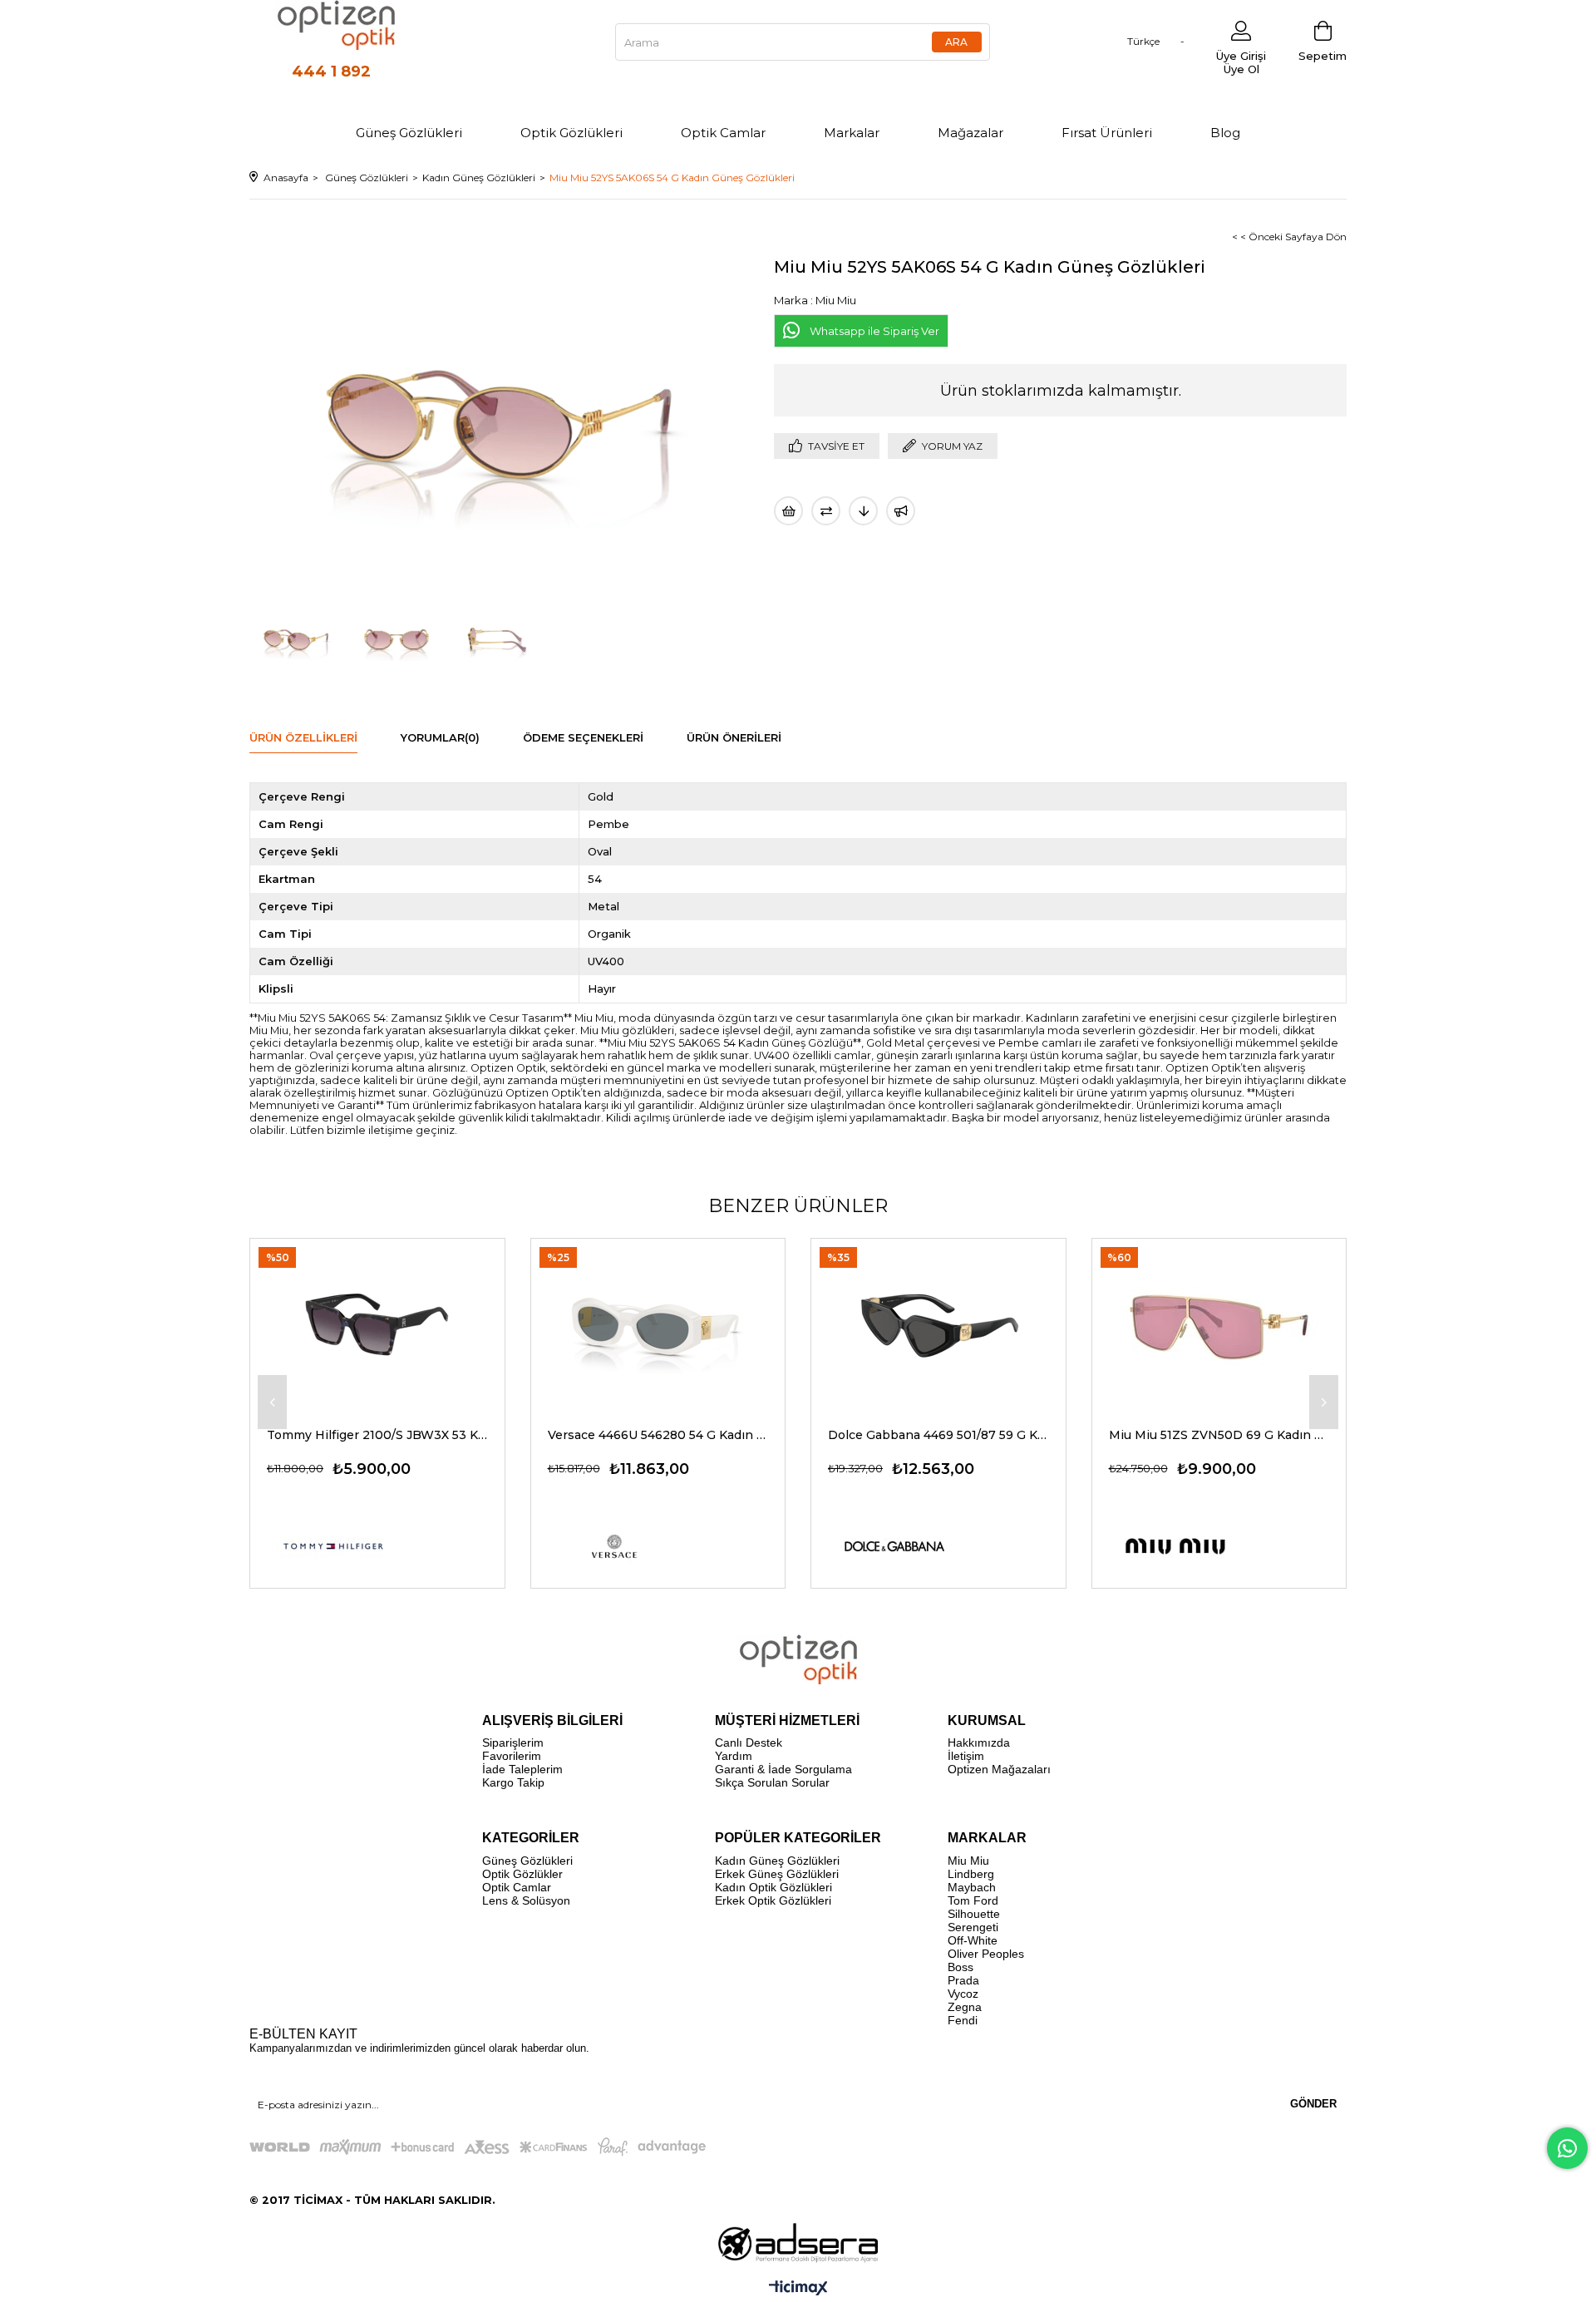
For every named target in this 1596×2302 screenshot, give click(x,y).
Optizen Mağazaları (999, 1769)
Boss (961, 1967)
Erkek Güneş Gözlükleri (777, 1874)
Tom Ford (973, 1900)
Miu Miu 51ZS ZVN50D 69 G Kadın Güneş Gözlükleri (1219, 1435)
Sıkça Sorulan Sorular (772, 1782)
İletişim (966, 1756)
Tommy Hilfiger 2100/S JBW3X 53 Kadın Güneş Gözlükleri (377, 1435)
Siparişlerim (513, 1743)
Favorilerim (512, 1756)
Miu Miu (968, 1861)
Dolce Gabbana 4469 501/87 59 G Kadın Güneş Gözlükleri (938, 1435)
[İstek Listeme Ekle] (788, 511)
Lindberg (971, 1874)
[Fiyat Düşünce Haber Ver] (863, 511)
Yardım (734, 1756)
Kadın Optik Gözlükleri (773, 1887)
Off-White (973, 1940)
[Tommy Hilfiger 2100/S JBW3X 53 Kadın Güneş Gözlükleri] (377, 1324)
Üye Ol (1241, 69)
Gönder (1313, 2104)
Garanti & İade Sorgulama (783, 1769)
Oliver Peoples (986, 1954)
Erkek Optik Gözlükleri (773, 1900)
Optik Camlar (723, 133)
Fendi (963, 2020)
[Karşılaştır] (826, 511)
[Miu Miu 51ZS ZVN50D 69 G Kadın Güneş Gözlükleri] (1219, 1324)
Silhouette (974, 1914)
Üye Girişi (1241, 56)
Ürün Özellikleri (303, 737)
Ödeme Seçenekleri (583, 737)
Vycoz (963, 1994)
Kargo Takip (513, 1782)
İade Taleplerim (522, 1769)
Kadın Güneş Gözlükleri (777, 1861)
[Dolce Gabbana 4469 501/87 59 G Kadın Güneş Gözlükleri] (938, 1324)
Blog (1225, 133)
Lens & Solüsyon (526, 1900)
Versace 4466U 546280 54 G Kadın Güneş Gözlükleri (658, 1435)
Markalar (852, 133)
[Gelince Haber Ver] (901, 511)
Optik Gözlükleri (571, 133)
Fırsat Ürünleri (1107, 133)
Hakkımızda (979, 1743)
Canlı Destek (749, 1743)
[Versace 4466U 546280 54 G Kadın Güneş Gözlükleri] (658, 1324)
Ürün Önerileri (734, 737)
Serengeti (973, 1927)
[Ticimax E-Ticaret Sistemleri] (798, 2289)
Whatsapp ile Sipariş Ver (874, 331)
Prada (963, 1980)
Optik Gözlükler (522, 1874)
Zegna (965, 2007)
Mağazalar (970, 133)
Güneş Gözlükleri (409, 133)
